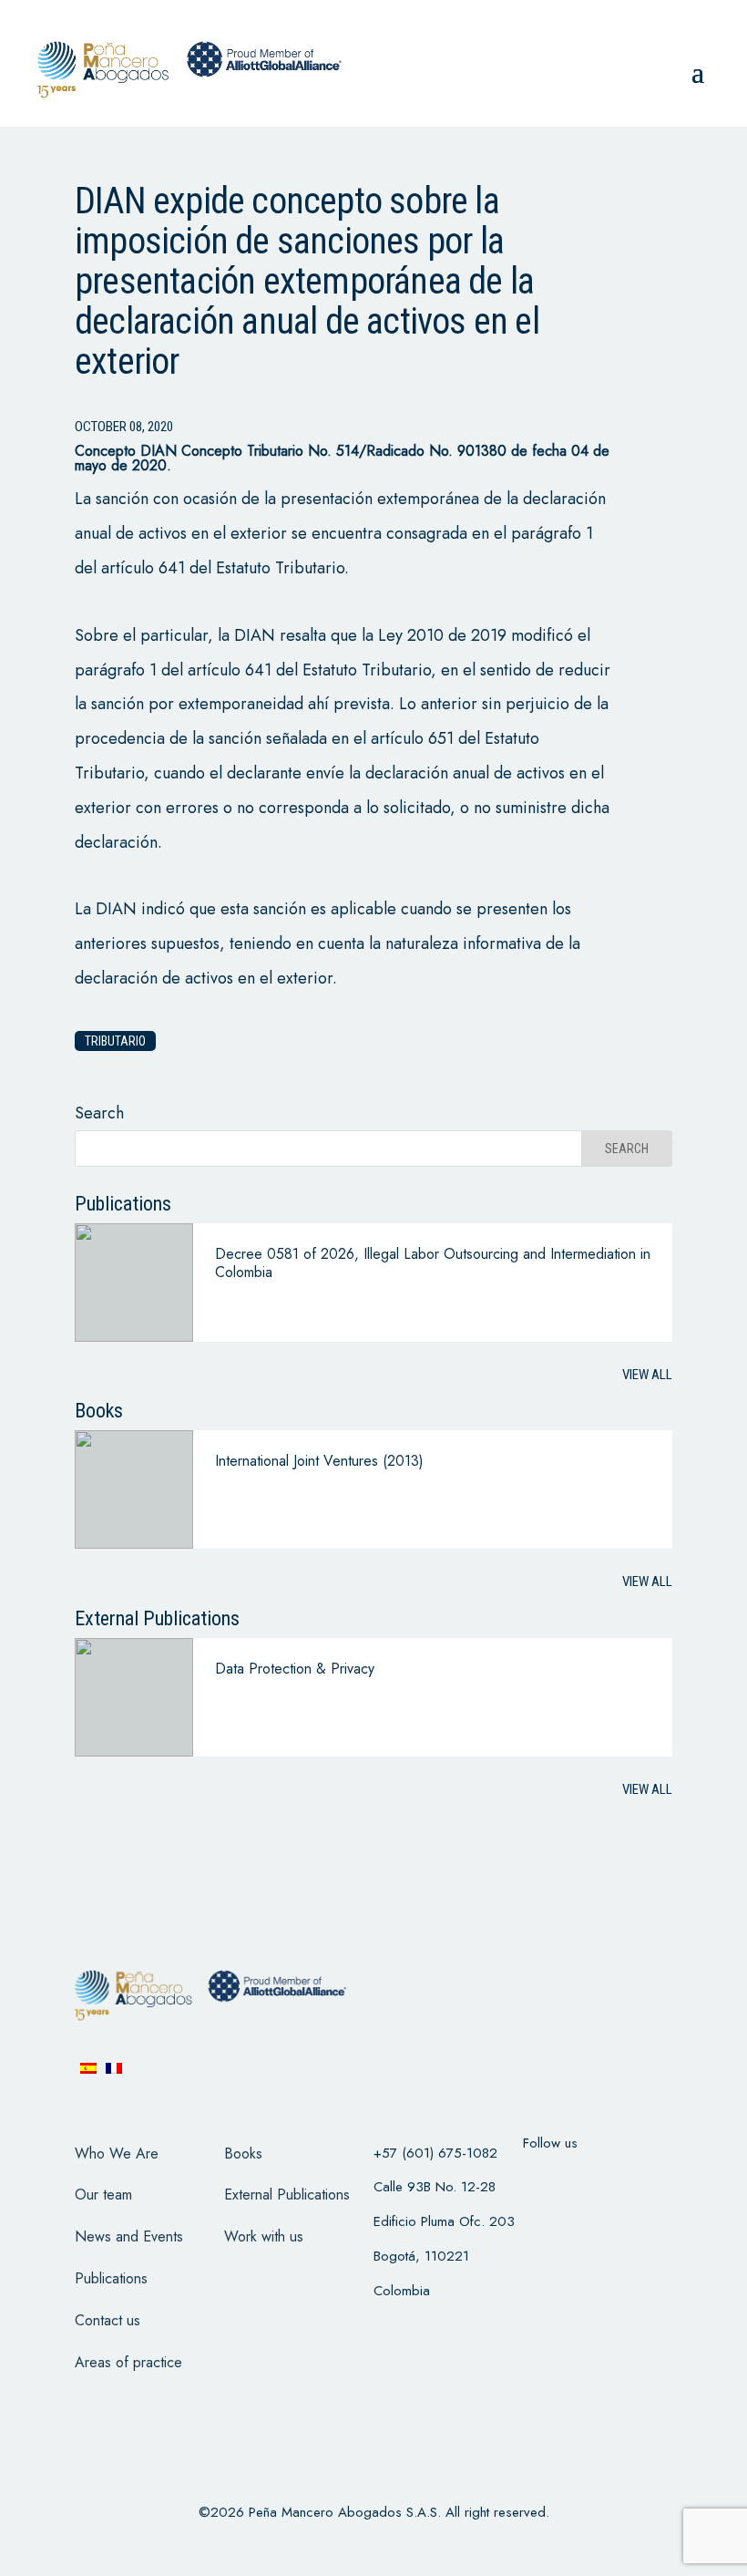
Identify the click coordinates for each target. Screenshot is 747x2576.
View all (647, 1375)
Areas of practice (128, 2362)
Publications (111, 2278)
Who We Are (117, 2154)
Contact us (107, 2320)
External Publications (287, 2195)
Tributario (115, 1041)
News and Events (129, 2236)
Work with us (264, 2236)
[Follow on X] (590, 2179)
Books (243, 2154)
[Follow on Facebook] (543, 2179)
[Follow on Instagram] (638, 2179)
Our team (103, 2195)
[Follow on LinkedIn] (543, 2227)
